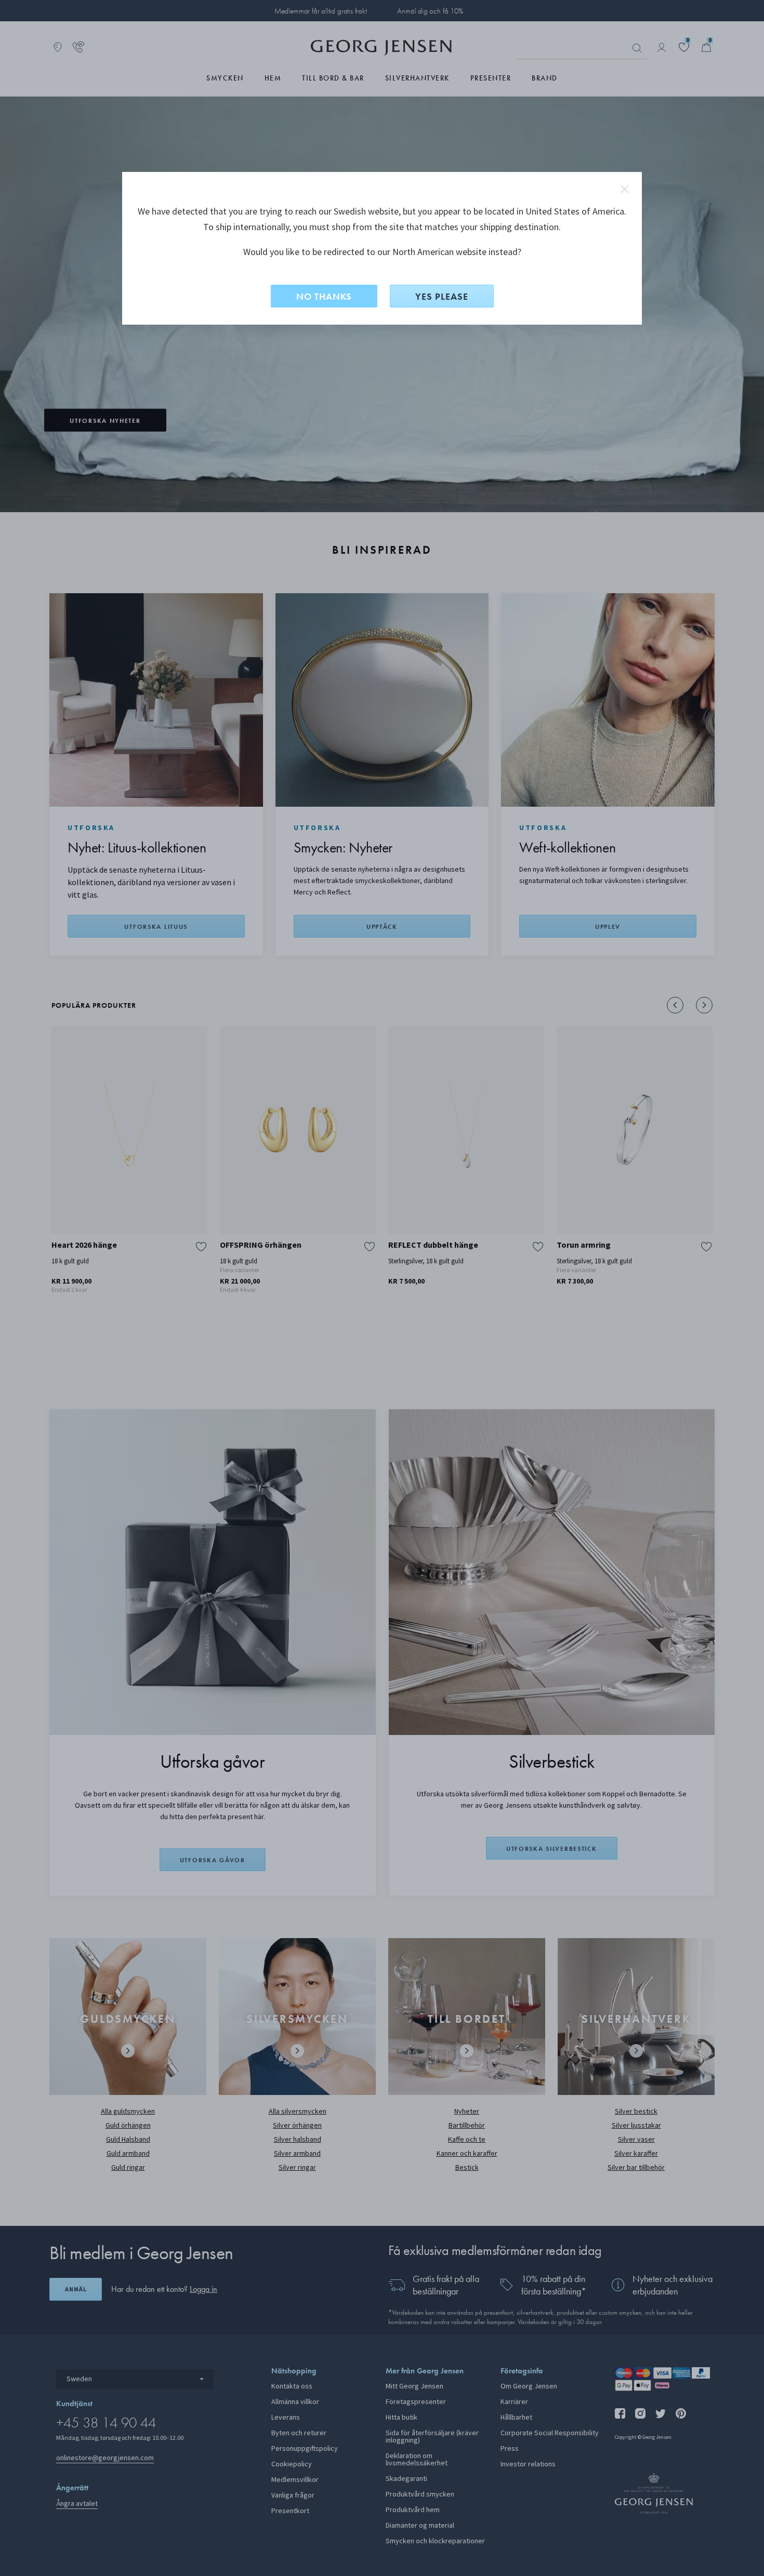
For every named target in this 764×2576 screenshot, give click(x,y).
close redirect (625, 189)
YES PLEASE (442, 296)
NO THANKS (324, 296)
